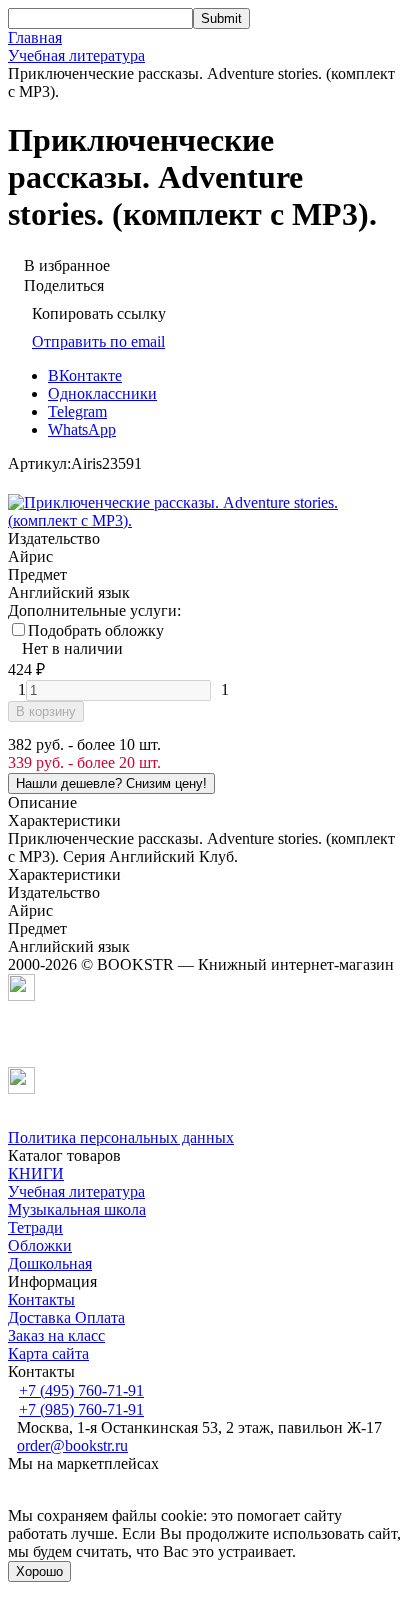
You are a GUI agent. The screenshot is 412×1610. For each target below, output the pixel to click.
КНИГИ (36, 1173)
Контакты (41, 1299)
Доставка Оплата (66, 1317)
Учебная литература (76, 55)
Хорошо (39, 1571)
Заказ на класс (56, 1335)
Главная (35, 37)
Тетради (35, 1227)
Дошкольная (50, 1263)
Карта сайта (48, 1353)
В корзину (46, 711)
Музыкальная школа (77, 1209)
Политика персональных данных (121, 1137)
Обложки (40, 1245)
